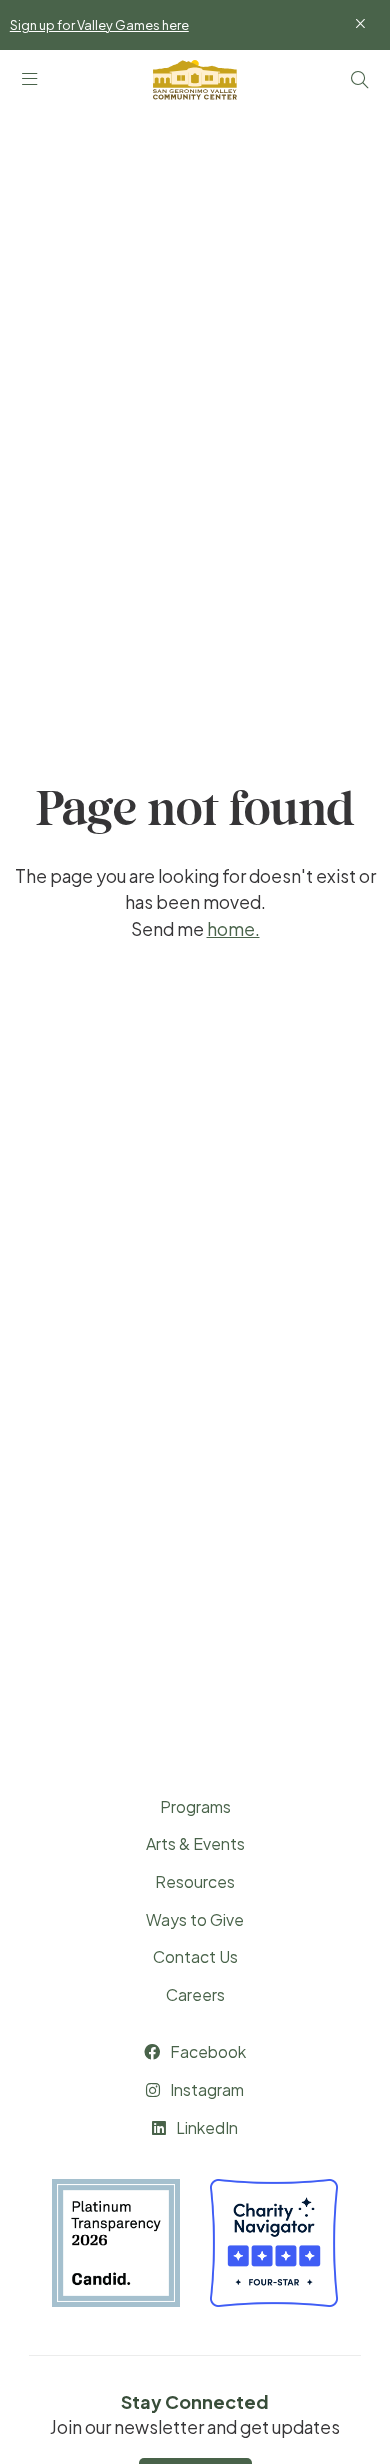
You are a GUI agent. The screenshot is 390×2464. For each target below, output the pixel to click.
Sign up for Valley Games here (99, 25)
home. (233, 929)
